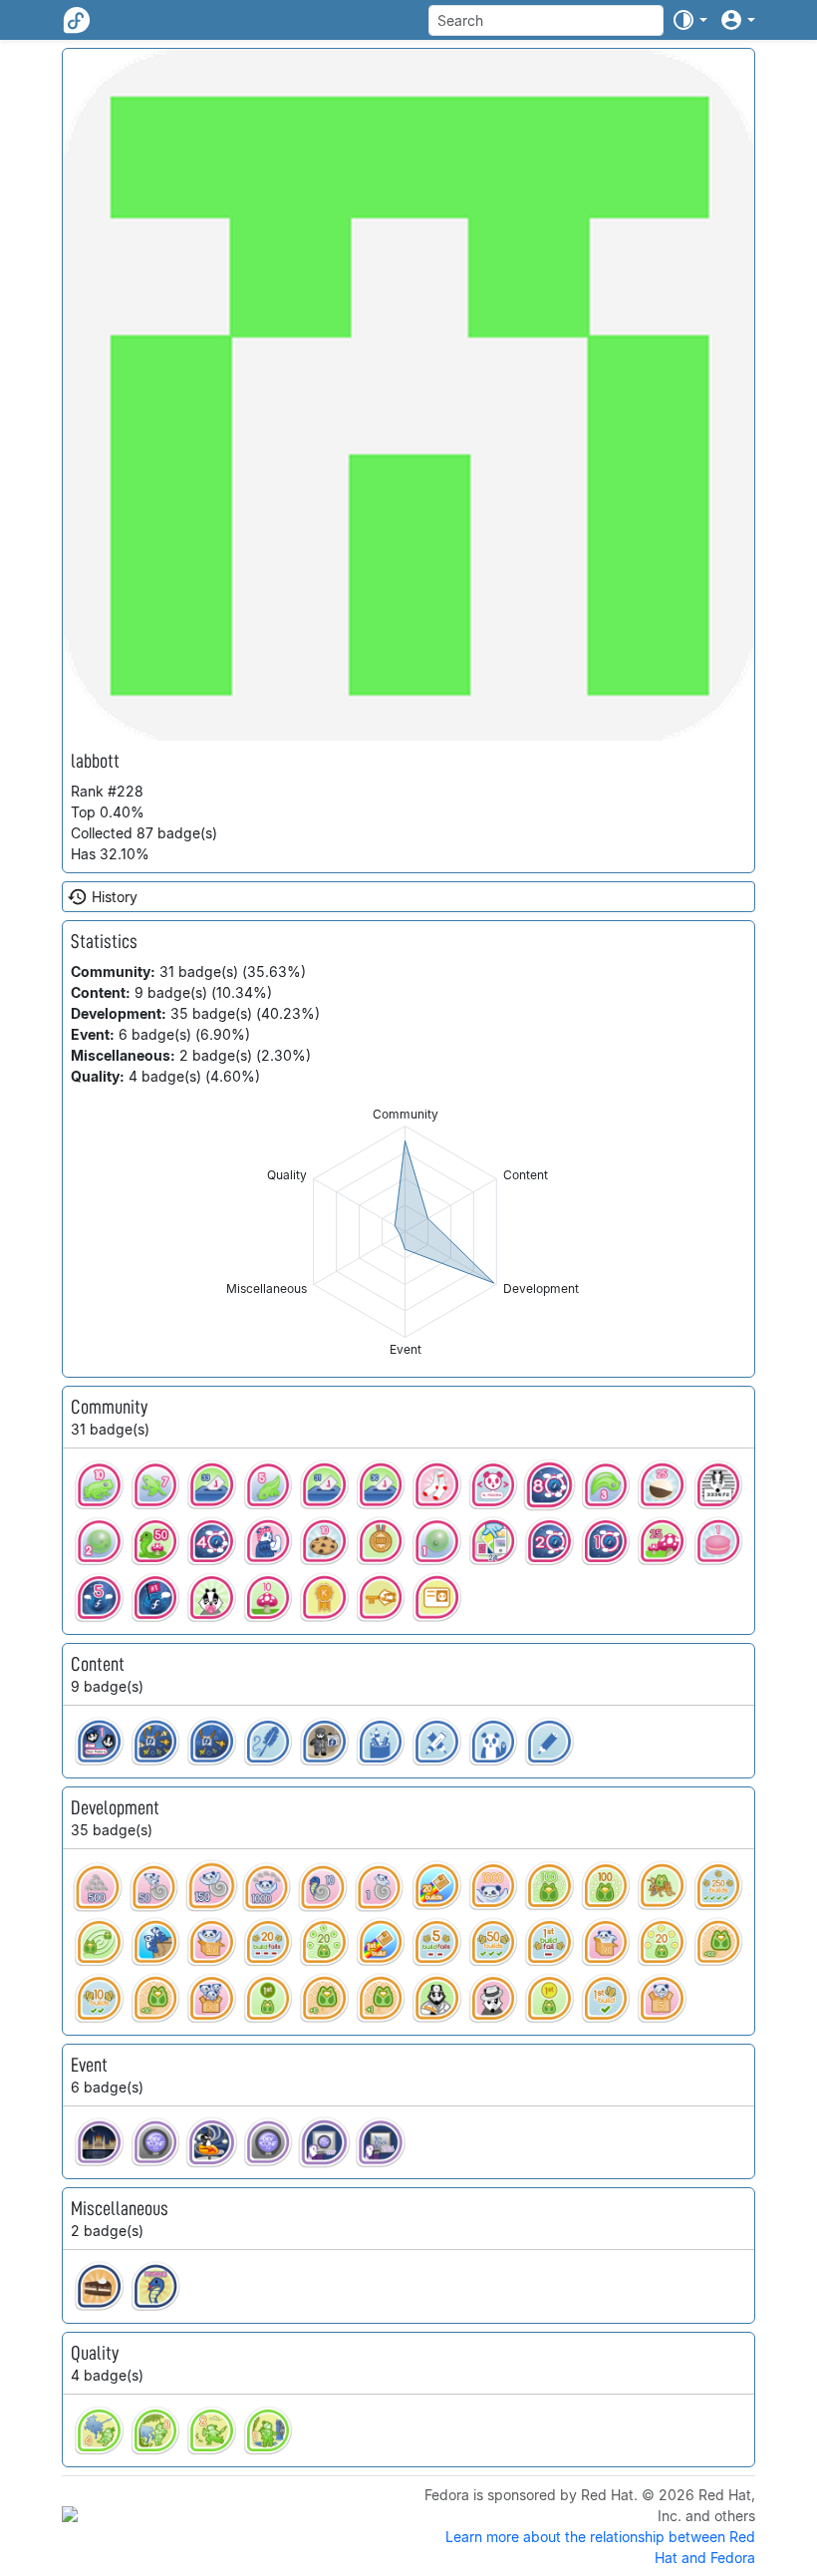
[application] (405, 1232)
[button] (689, 20)
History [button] (115, 897)
